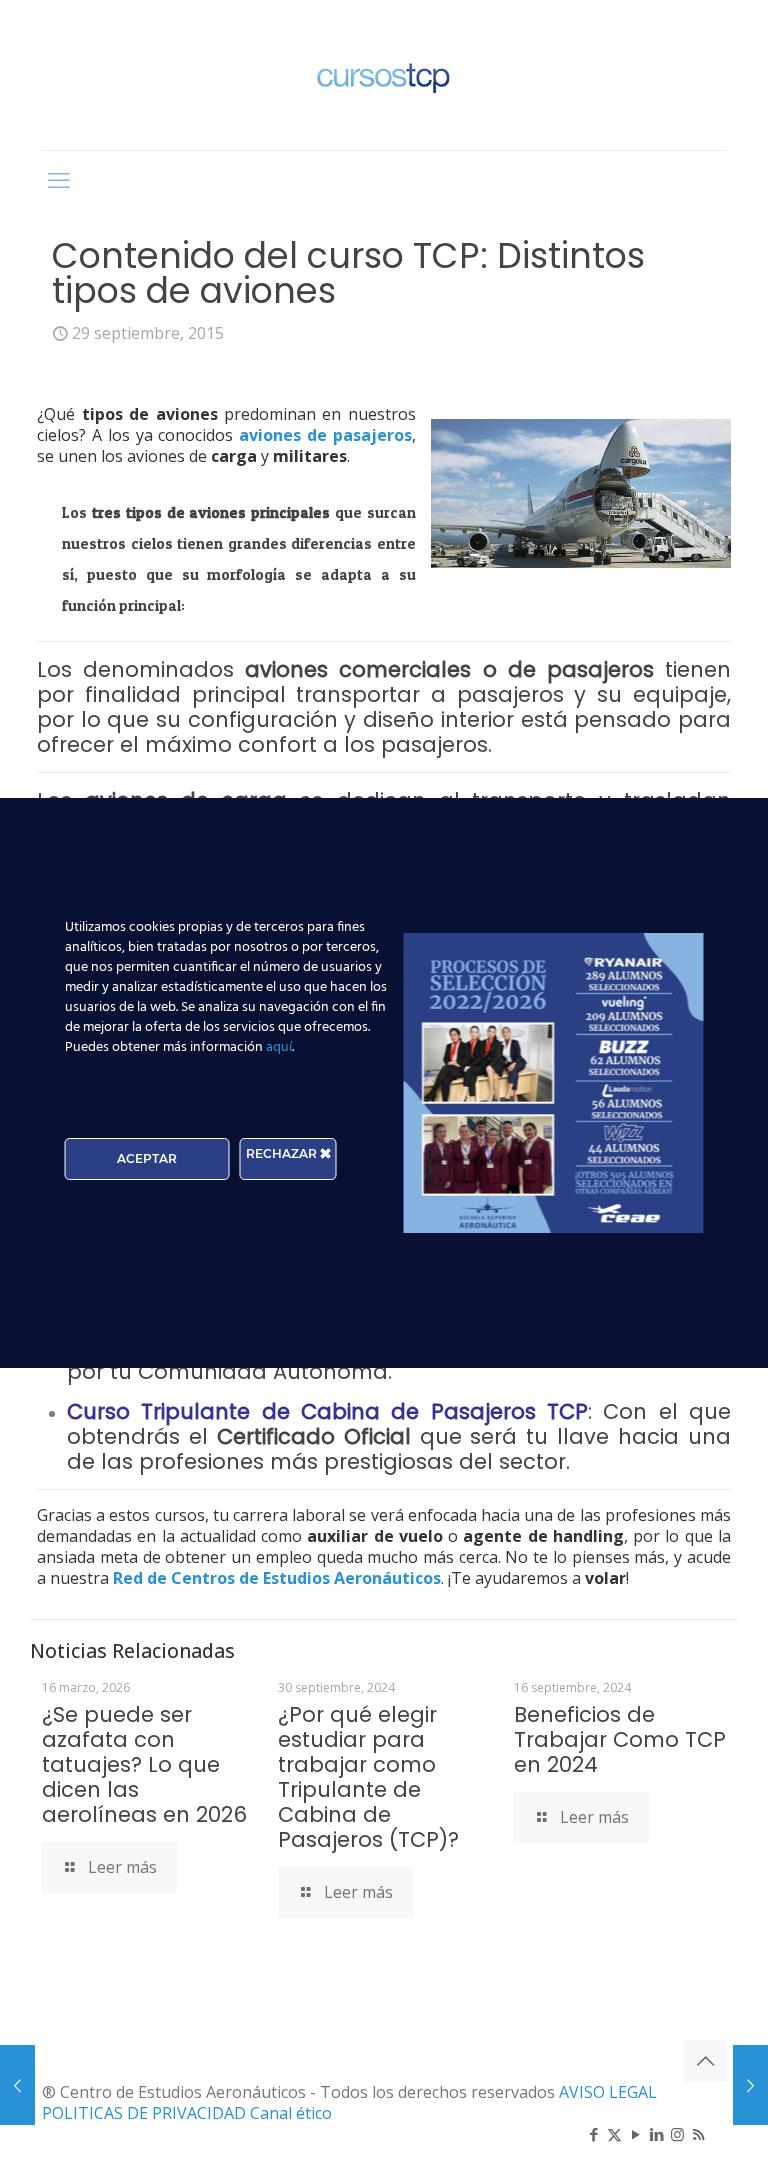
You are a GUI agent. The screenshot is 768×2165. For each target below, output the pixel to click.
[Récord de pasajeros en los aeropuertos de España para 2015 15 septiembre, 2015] (17, 2085)
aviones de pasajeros (325, 435)
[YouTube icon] (635, 2134)
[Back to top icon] (705, 2061)
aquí (279, 1047)
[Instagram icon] (677, 2134)
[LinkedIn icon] (656, 2134)
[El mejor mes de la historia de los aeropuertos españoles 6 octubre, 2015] (750, 2085)
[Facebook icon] (593, 2134)
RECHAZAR (283, 1153)
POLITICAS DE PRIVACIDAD (146, 2113)
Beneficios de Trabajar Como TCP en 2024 (620, 1739)
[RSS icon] (698, 2134)
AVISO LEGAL (608, 2092)
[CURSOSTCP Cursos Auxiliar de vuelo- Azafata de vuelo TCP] (384, 75)
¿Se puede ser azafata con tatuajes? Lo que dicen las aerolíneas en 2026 (144, 1764)
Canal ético (291, 2113)
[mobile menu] (59, 179)
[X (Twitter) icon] (614, 2134)
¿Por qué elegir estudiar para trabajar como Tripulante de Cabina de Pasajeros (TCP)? (368, 1777)
